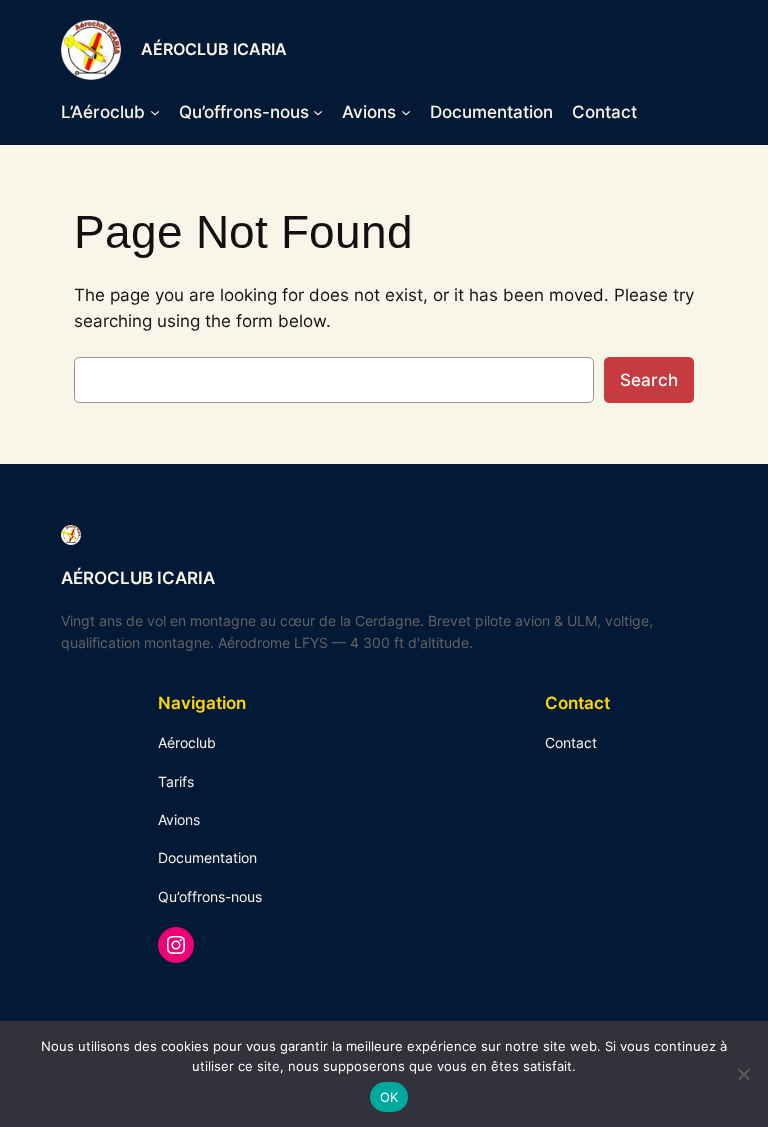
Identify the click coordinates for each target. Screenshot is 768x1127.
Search (649, 380)
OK (389, 1097)
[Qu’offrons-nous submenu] (318, 112)
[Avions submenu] (406, 112)
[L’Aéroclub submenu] (155, 112)
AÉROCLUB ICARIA (214, 49)
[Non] (743, 1074)
